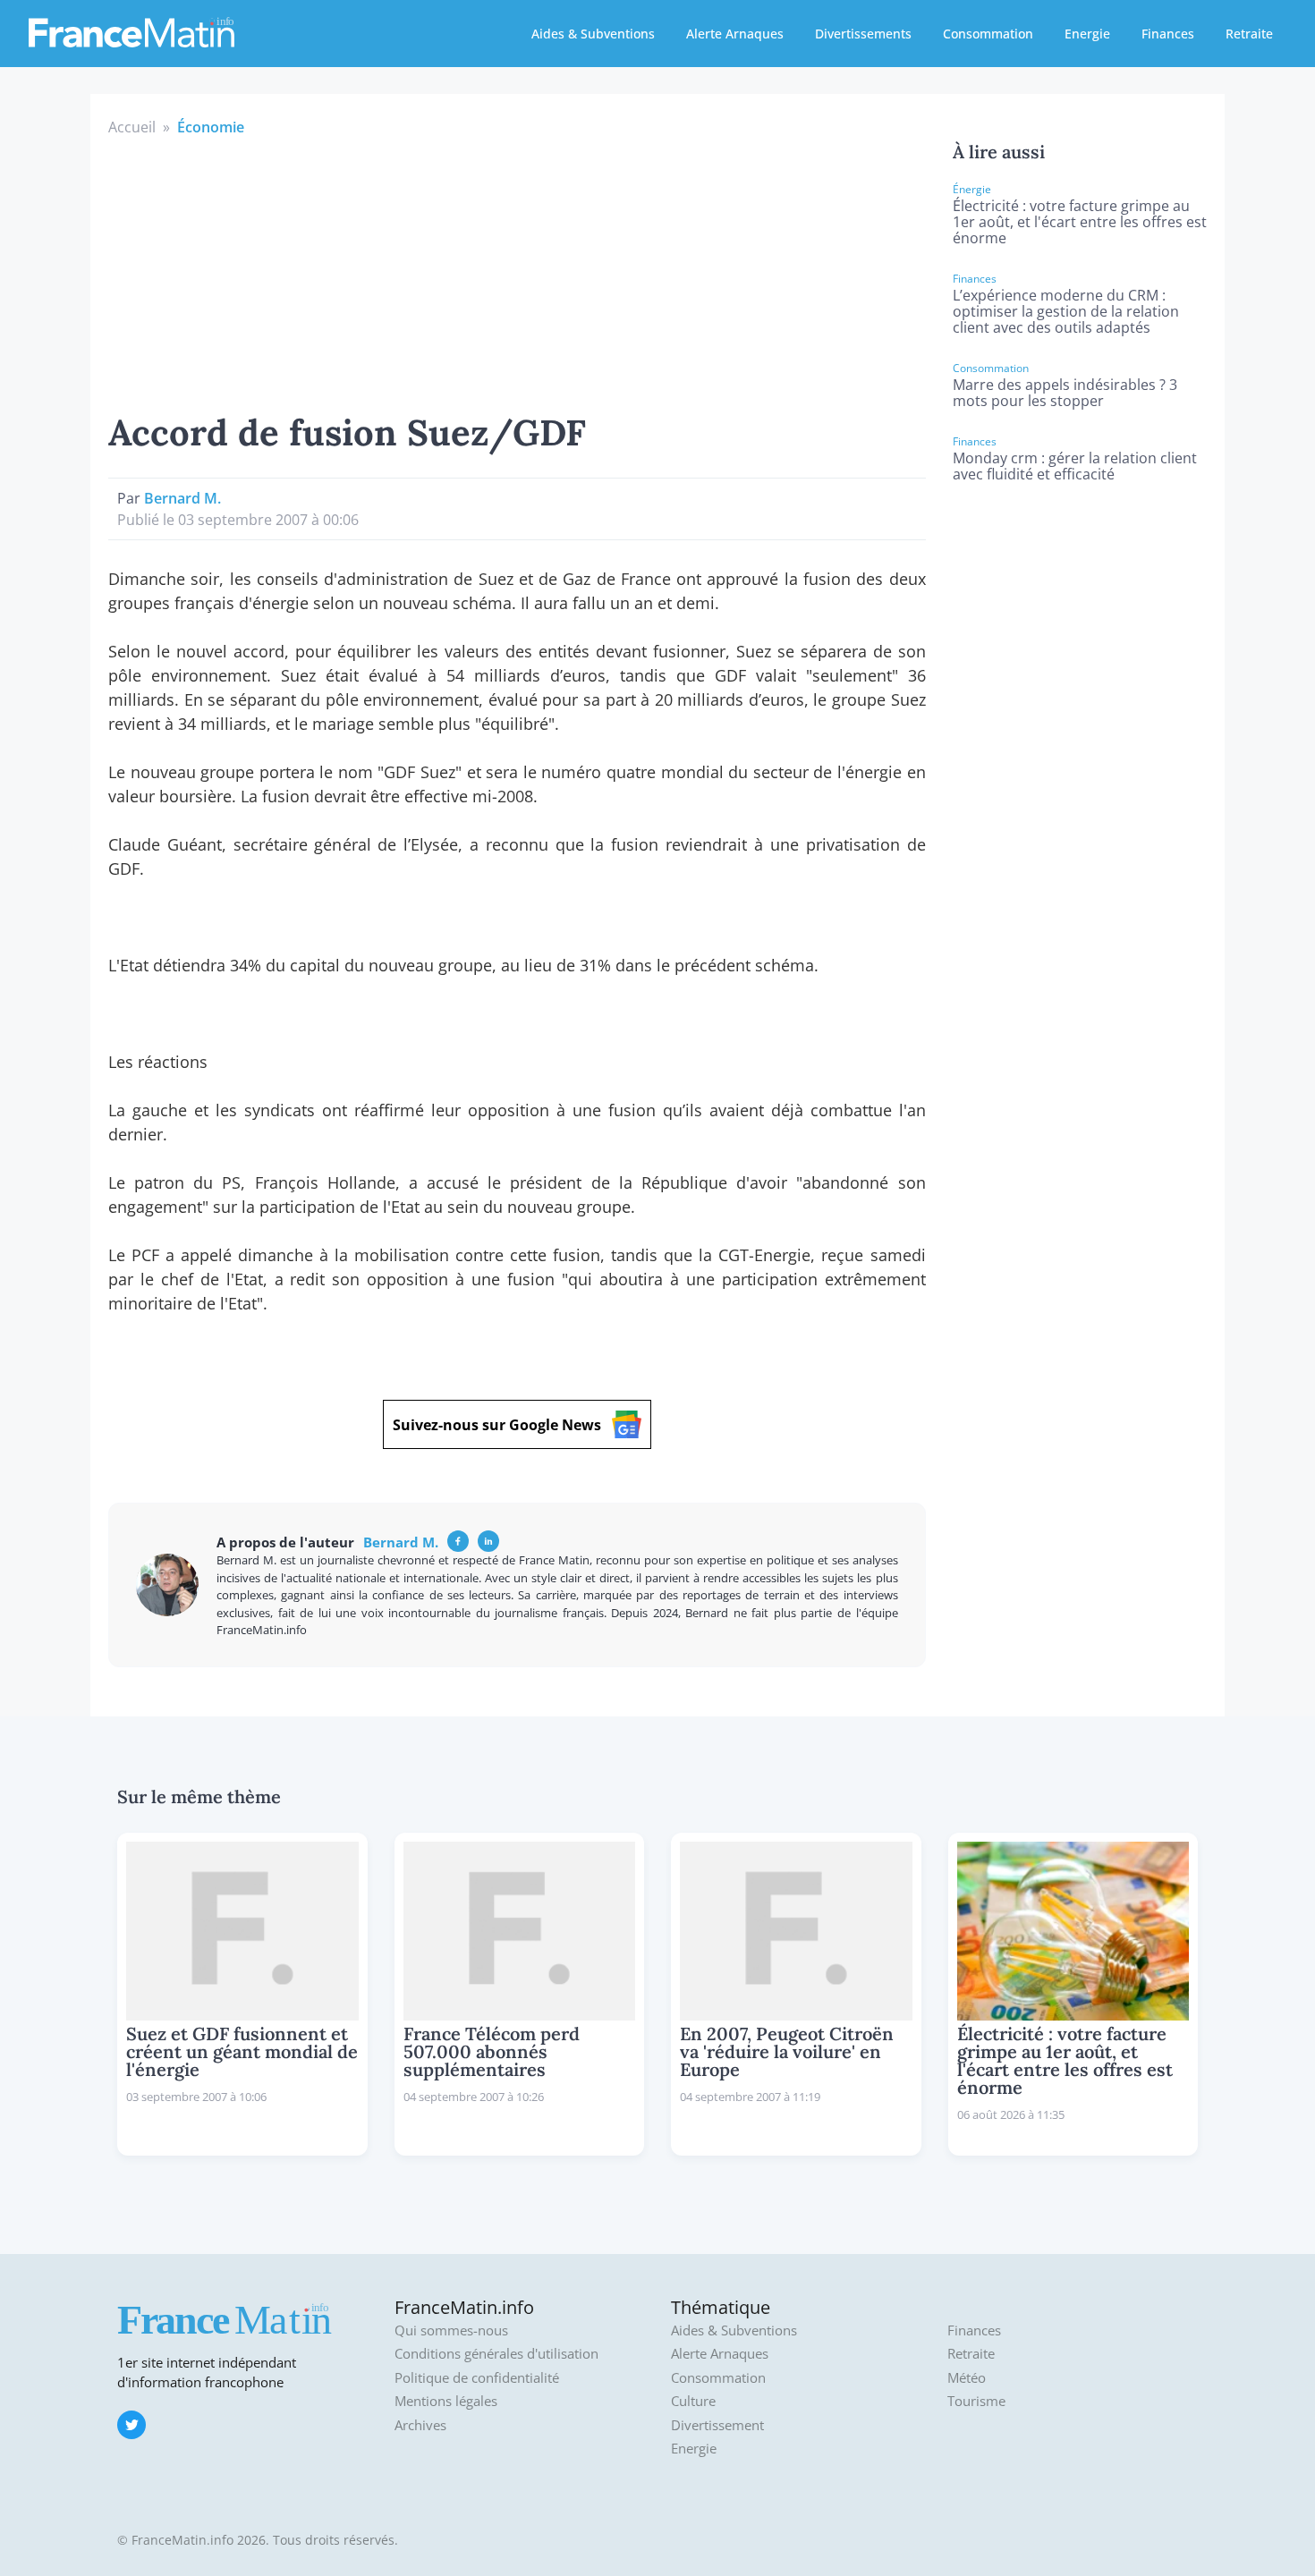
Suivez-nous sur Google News (497, 1425)
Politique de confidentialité (477, 2378)
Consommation (988, 34)
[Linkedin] (488, 1541)
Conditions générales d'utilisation (496, 2354)
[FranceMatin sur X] (131, 2425)
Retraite (1249, 34)
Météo (967, 2378)
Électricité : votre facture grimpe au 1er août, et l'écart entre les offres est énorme (1080, 222)
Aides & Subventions (593, 34)
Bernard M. (182, 498)
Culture (693, 2401)
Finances (1168, 34)
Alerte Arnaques (735, 34)
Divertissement (717, 2425)
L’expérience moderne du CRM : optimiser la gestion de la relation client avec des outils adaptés (1066, 311)
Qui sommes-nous (451, 2330)
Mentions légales (446, 2401)
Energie (1087, 34)
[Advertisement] (517, 272)
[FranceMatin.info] (131, 31)
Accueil (132, 127)
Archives (420, 2425)
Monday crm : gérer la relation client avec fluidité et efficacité (1075, 466)
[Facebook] (458, 1541)
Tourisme (976, 2401)
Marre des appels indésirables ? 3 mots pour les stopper (1065, 393)
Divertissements (863, 34)
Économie (211, 127)
